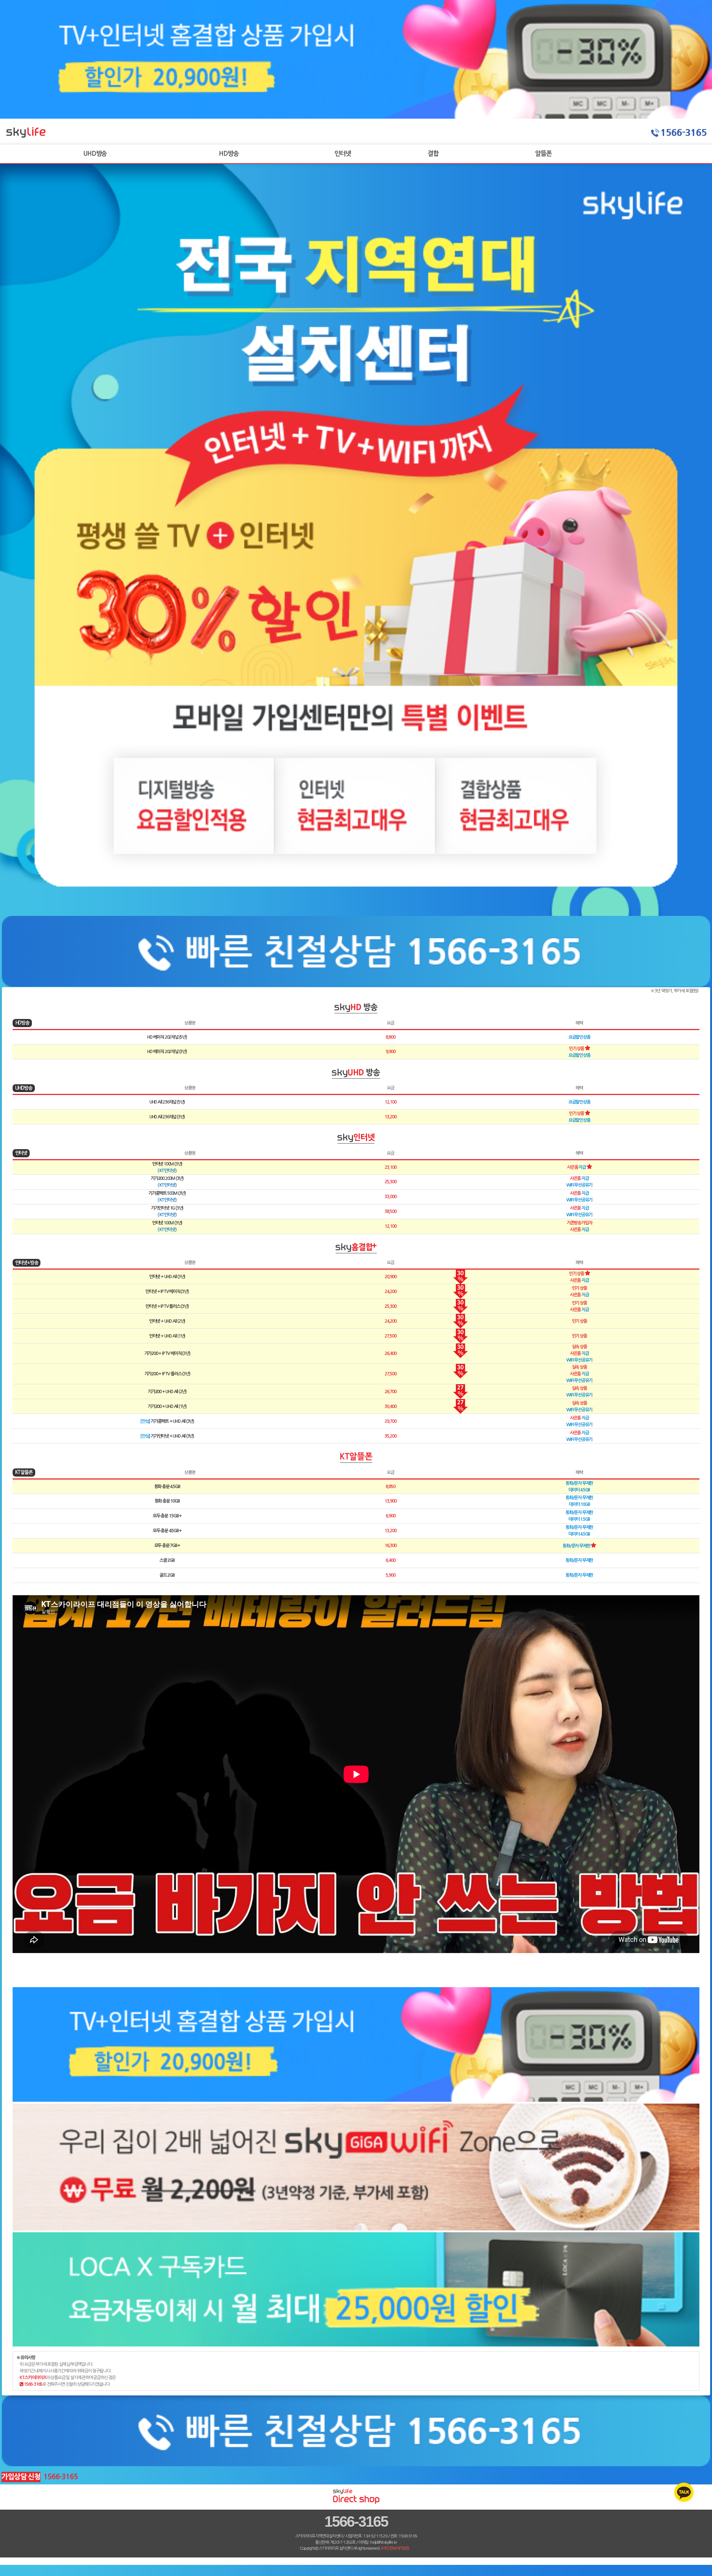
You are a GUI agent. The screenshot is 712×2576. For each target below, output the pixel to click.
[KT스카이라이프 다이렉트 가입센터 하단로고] (356, 2503)
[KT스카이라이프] (27, 141)
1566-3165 (356, 2521)
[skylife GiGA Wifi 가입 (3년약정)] (356, 2229)
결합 (433, 154)
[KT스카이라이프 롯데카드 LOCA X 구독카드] (356, 2345)
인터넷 (343, 154)
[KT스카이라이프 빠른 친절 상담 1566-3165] (356, 985)
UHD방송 (95, 154)
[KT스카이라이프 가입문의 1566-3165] (679, 143)
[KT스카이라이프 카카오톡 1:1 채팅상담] (684, 2492)
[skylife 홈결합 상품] (356, 117)
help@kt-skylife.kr (383, 2542)
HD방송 (229, 154)
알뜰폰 (543, 154)
